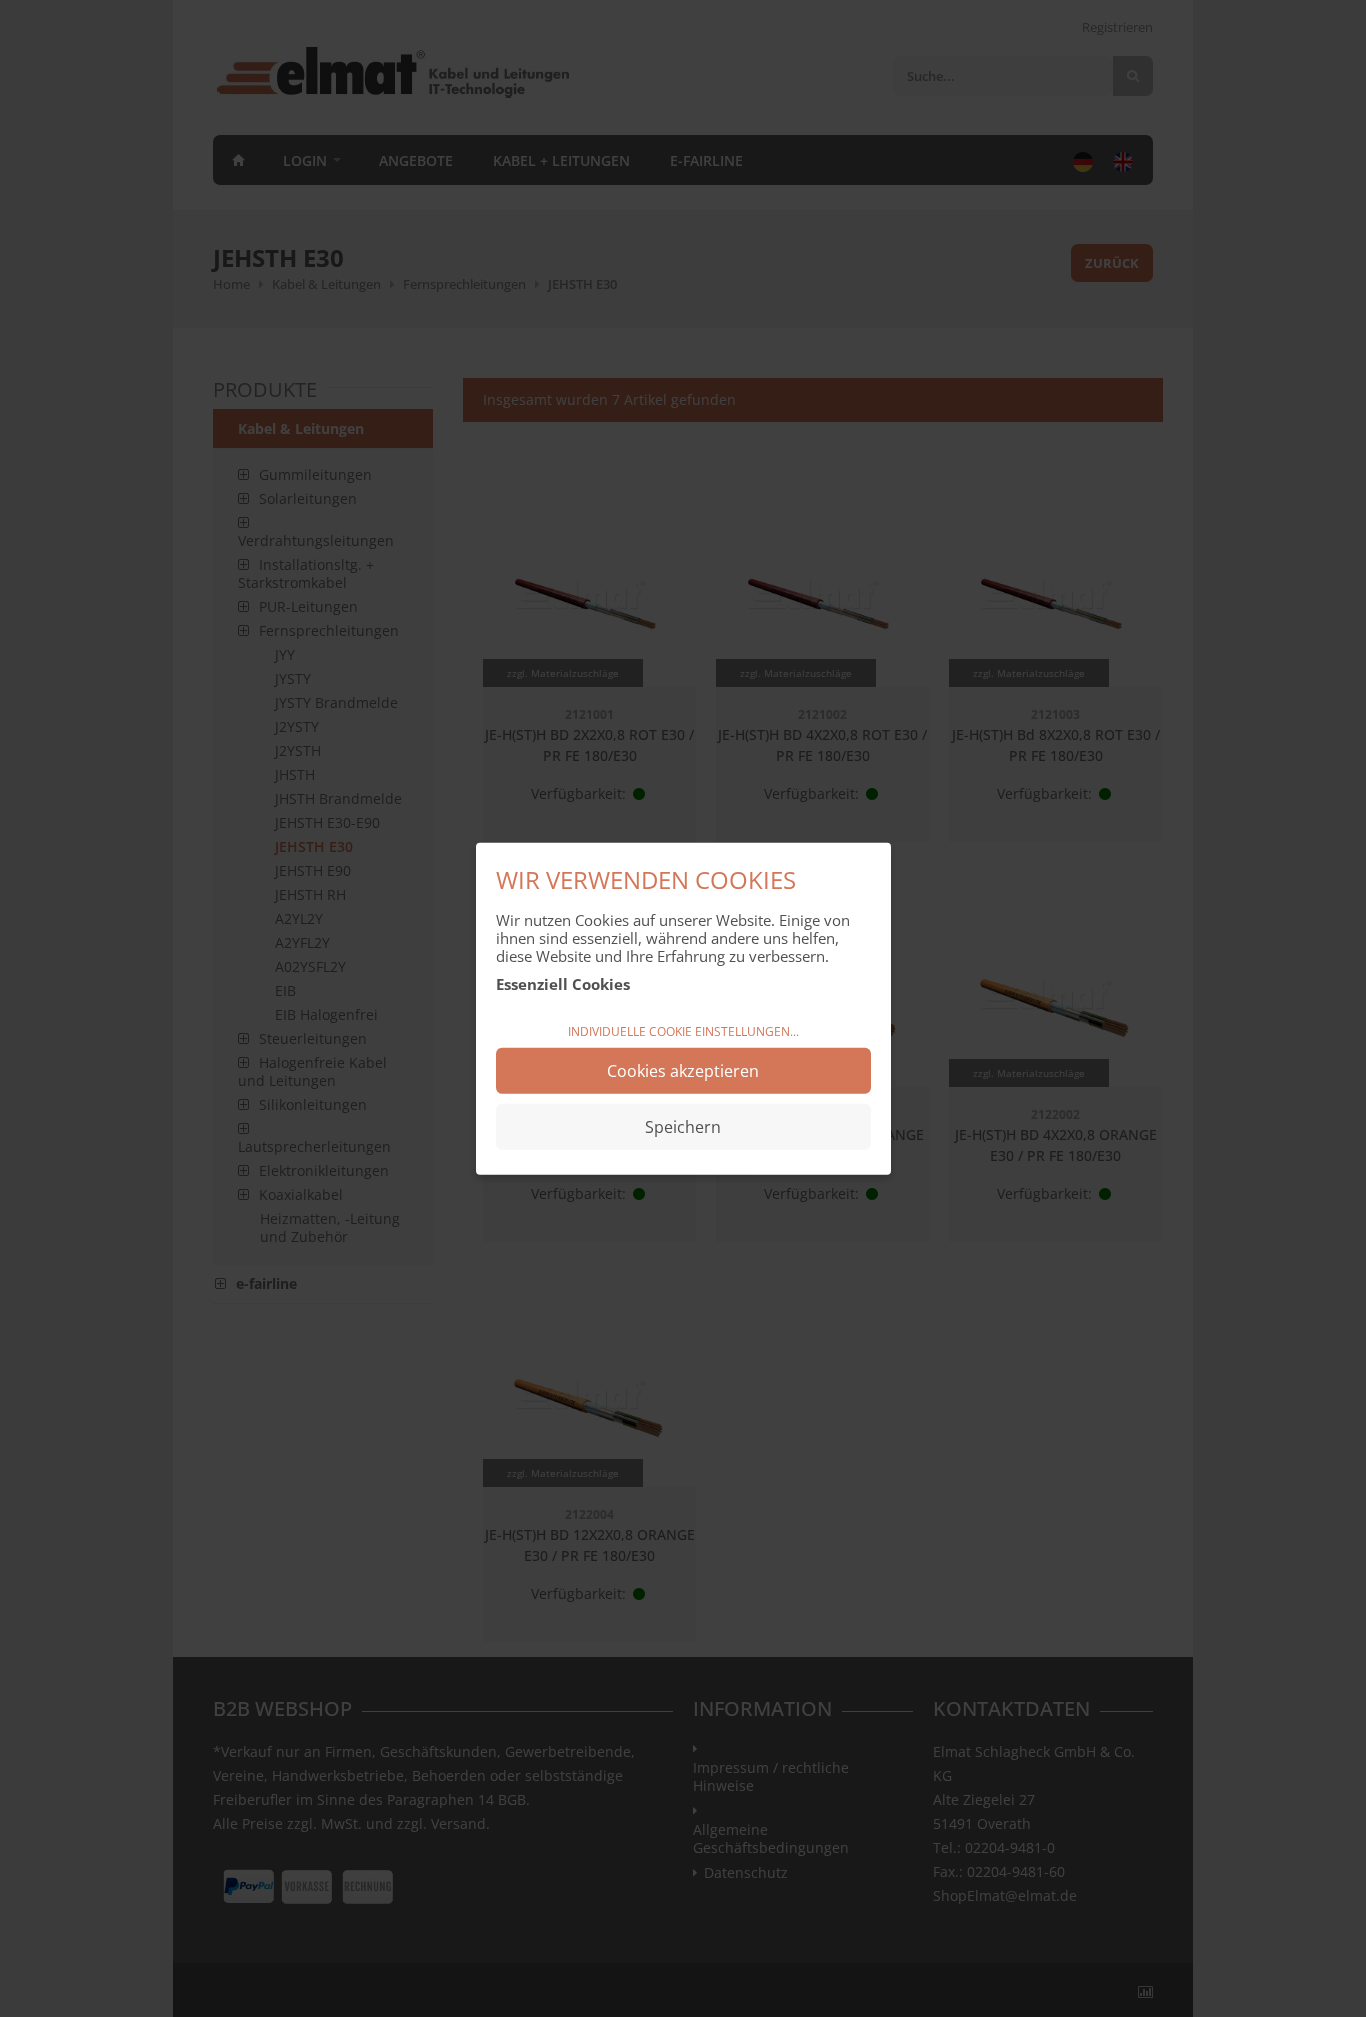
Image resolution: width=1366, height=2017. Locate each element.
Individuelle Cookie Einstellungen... (683, 1030)
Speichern (683, 1127)
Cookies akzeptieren (683, 1071)
